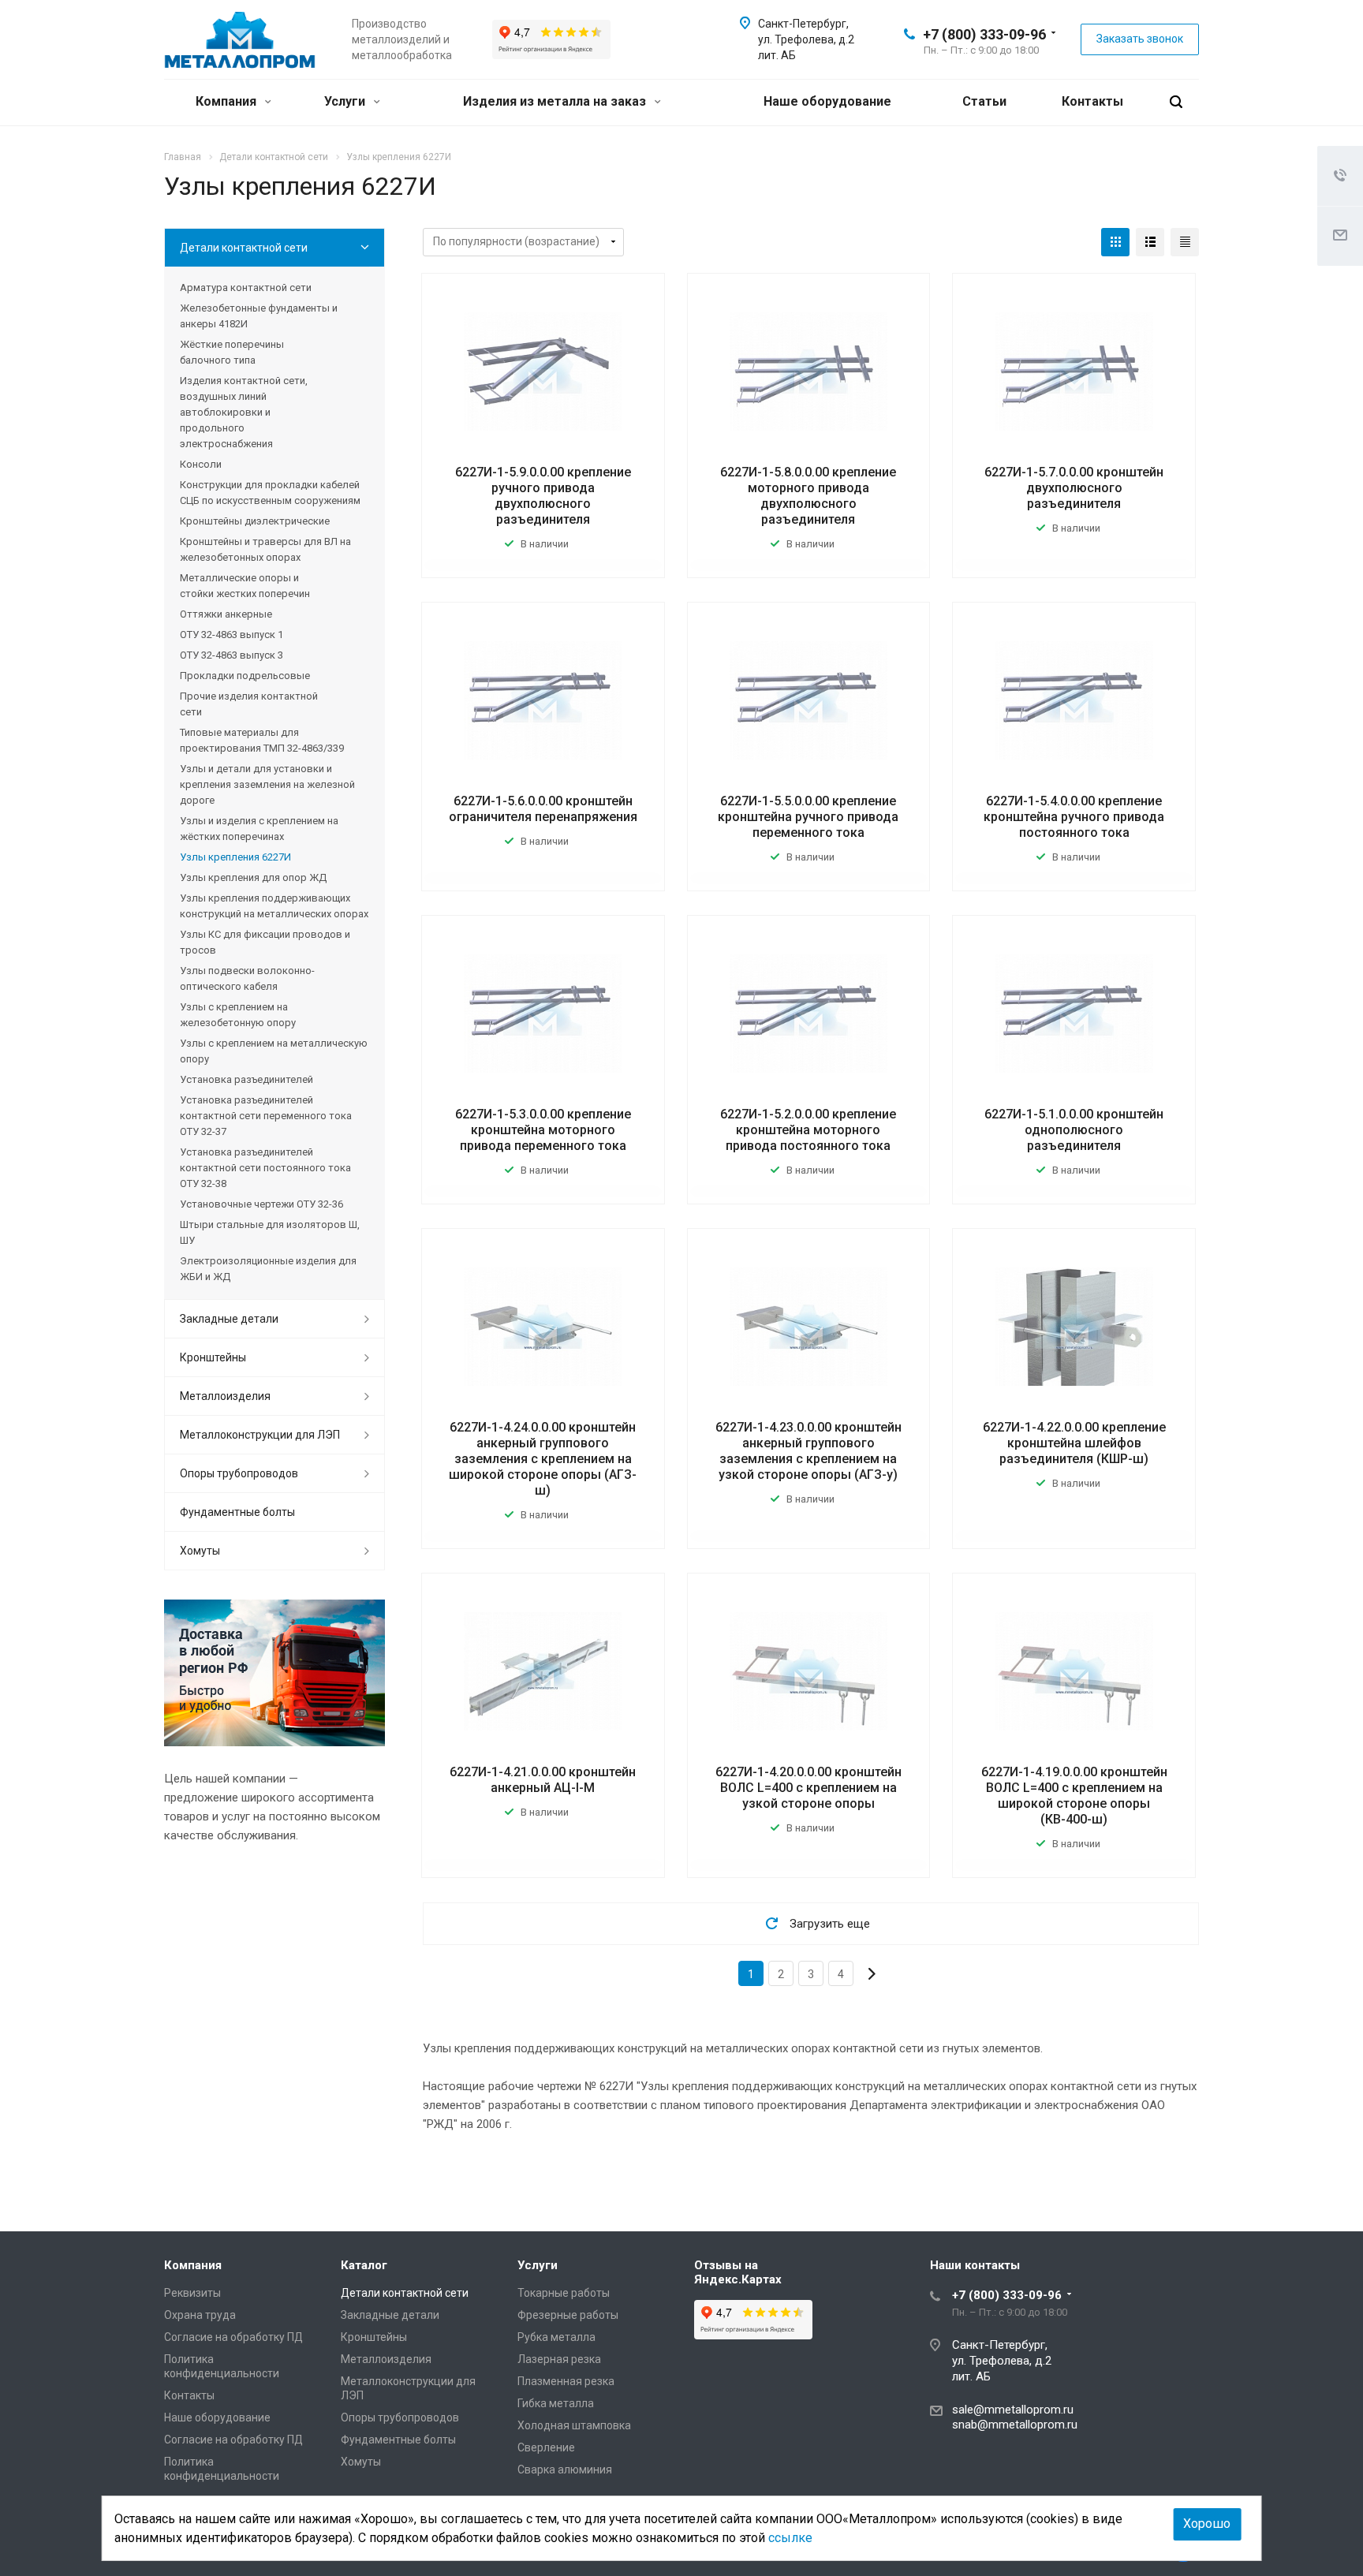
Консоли (201, 464)
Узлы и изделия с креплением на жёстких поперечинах (259, 829)
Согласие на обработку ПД (233, 2337)
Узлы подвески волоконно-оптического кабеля (247, 978)
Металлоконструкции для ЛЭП (260, 1435)
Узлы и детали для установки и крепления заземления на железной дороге (267, 784)
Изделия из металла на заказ (556, 101)
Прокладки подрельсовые (245, 676)
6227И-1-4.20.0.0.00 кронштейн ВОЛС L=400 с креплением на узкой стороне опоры (808, 1788)
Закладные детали (229, 1319)
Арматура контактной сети (246, 287)
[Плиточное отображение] (1115, 242)
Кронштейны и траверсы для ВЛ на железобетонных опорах (265, 549)
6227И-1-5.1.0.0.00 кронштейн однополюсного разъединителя (1074, 1130)
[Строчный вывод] (1150, 242)
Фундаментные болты (237, 1512)
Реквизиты (192, 2293)
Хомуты (200, 1551)
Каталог (364, 2265)
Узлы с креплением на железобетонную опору (238, 1015)
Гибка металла (556, 2403)
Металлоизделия (225, 1396)
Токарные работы (564, 2293)
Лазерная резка (559, 2359)
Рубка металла (556, 2337)
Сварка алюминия (565, 2470)
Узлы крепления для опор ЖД (253, 877)
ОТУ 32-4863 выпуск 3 (232, 655)
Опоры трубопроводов (239, 1473)
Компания (228, 101)
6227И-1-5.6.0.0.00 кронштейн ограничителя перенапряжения (543, 809)
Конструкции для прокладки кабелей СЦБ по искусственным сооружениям (270, 493)
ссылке (790, 2538)
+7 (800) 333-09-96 (984, 34)
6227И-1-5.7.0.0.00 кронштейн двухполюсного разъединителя (1074, 488)
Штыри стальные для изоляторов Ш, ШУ (270, 1232)
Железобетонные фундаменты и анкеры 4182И (259, 316)
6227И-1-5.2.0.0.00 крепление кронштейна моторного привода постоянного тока (808, 1130)
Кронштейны (213, 1357)
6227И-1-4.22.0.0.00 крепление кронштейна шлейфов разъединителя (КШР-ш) (1074, 1443)
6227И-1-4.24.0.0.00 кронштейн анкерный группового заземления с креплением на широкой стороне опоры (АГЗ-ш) (543, 1459)
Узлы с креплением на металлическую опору (274, 1051)
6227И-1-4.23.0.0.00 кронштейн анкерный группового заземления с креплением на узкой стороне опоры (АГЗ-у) (808, 1451)
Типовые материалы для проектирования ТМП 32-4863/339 (262, 740)
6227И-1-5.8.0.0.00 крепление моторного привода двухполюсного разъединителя (808, 496)
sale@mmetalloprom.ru (1013, 2410)
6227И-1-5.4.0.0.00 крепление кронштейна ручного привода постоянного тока (1074, 817)
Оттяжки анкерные (226, 614)
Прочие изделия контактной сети (249, 704)
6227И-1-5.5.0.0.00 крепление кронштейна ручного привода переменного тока (808, 817)
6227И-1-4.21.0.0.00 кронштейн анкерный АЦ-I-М (543, 1780)
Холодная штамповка (574, 2425)
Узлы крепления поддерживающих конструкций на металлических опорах (274, 906)
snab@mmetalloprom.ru (1015, 2425)
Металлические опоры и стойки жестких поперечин (245, 586)
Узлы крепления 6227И (235, 857)
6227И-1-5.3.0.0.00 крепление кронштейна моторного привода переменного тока (543, 1130)
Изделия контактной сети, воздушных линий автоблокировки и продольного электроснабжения (244, 412)
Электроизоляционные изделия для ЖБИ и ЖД (268, 1269)
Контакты (1092, 101)
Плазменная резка (566, 2381)
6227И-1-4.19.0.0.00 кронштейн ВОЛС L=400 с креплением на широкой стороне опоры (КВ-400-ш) (1074, 1796)
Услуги (346, 101)
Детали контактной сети (244, 248)
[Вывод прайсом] (1185, 242)
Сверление (546, 2447)
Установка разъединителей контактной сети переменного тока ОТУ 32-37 (266, 1116)
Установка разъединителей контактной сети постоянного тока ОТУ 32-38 (265, 1168)
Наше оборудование (827, 101)
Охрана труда (200, 2315)
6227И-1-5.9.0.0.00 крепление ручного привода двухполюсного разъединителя (543, 496)
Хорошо (1207, 2524)
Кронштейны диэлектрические (255, 521)
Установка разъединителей (246, 1079)
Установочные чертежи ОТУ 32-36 (261, 1204)
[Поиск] (1176, 102)
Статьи (984, 101)
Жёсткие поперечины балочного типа (232, 352)
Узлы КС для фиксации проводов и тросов (265, 942)
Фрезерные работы (568, 2315)
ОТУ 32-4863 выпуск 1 (232, 635)
